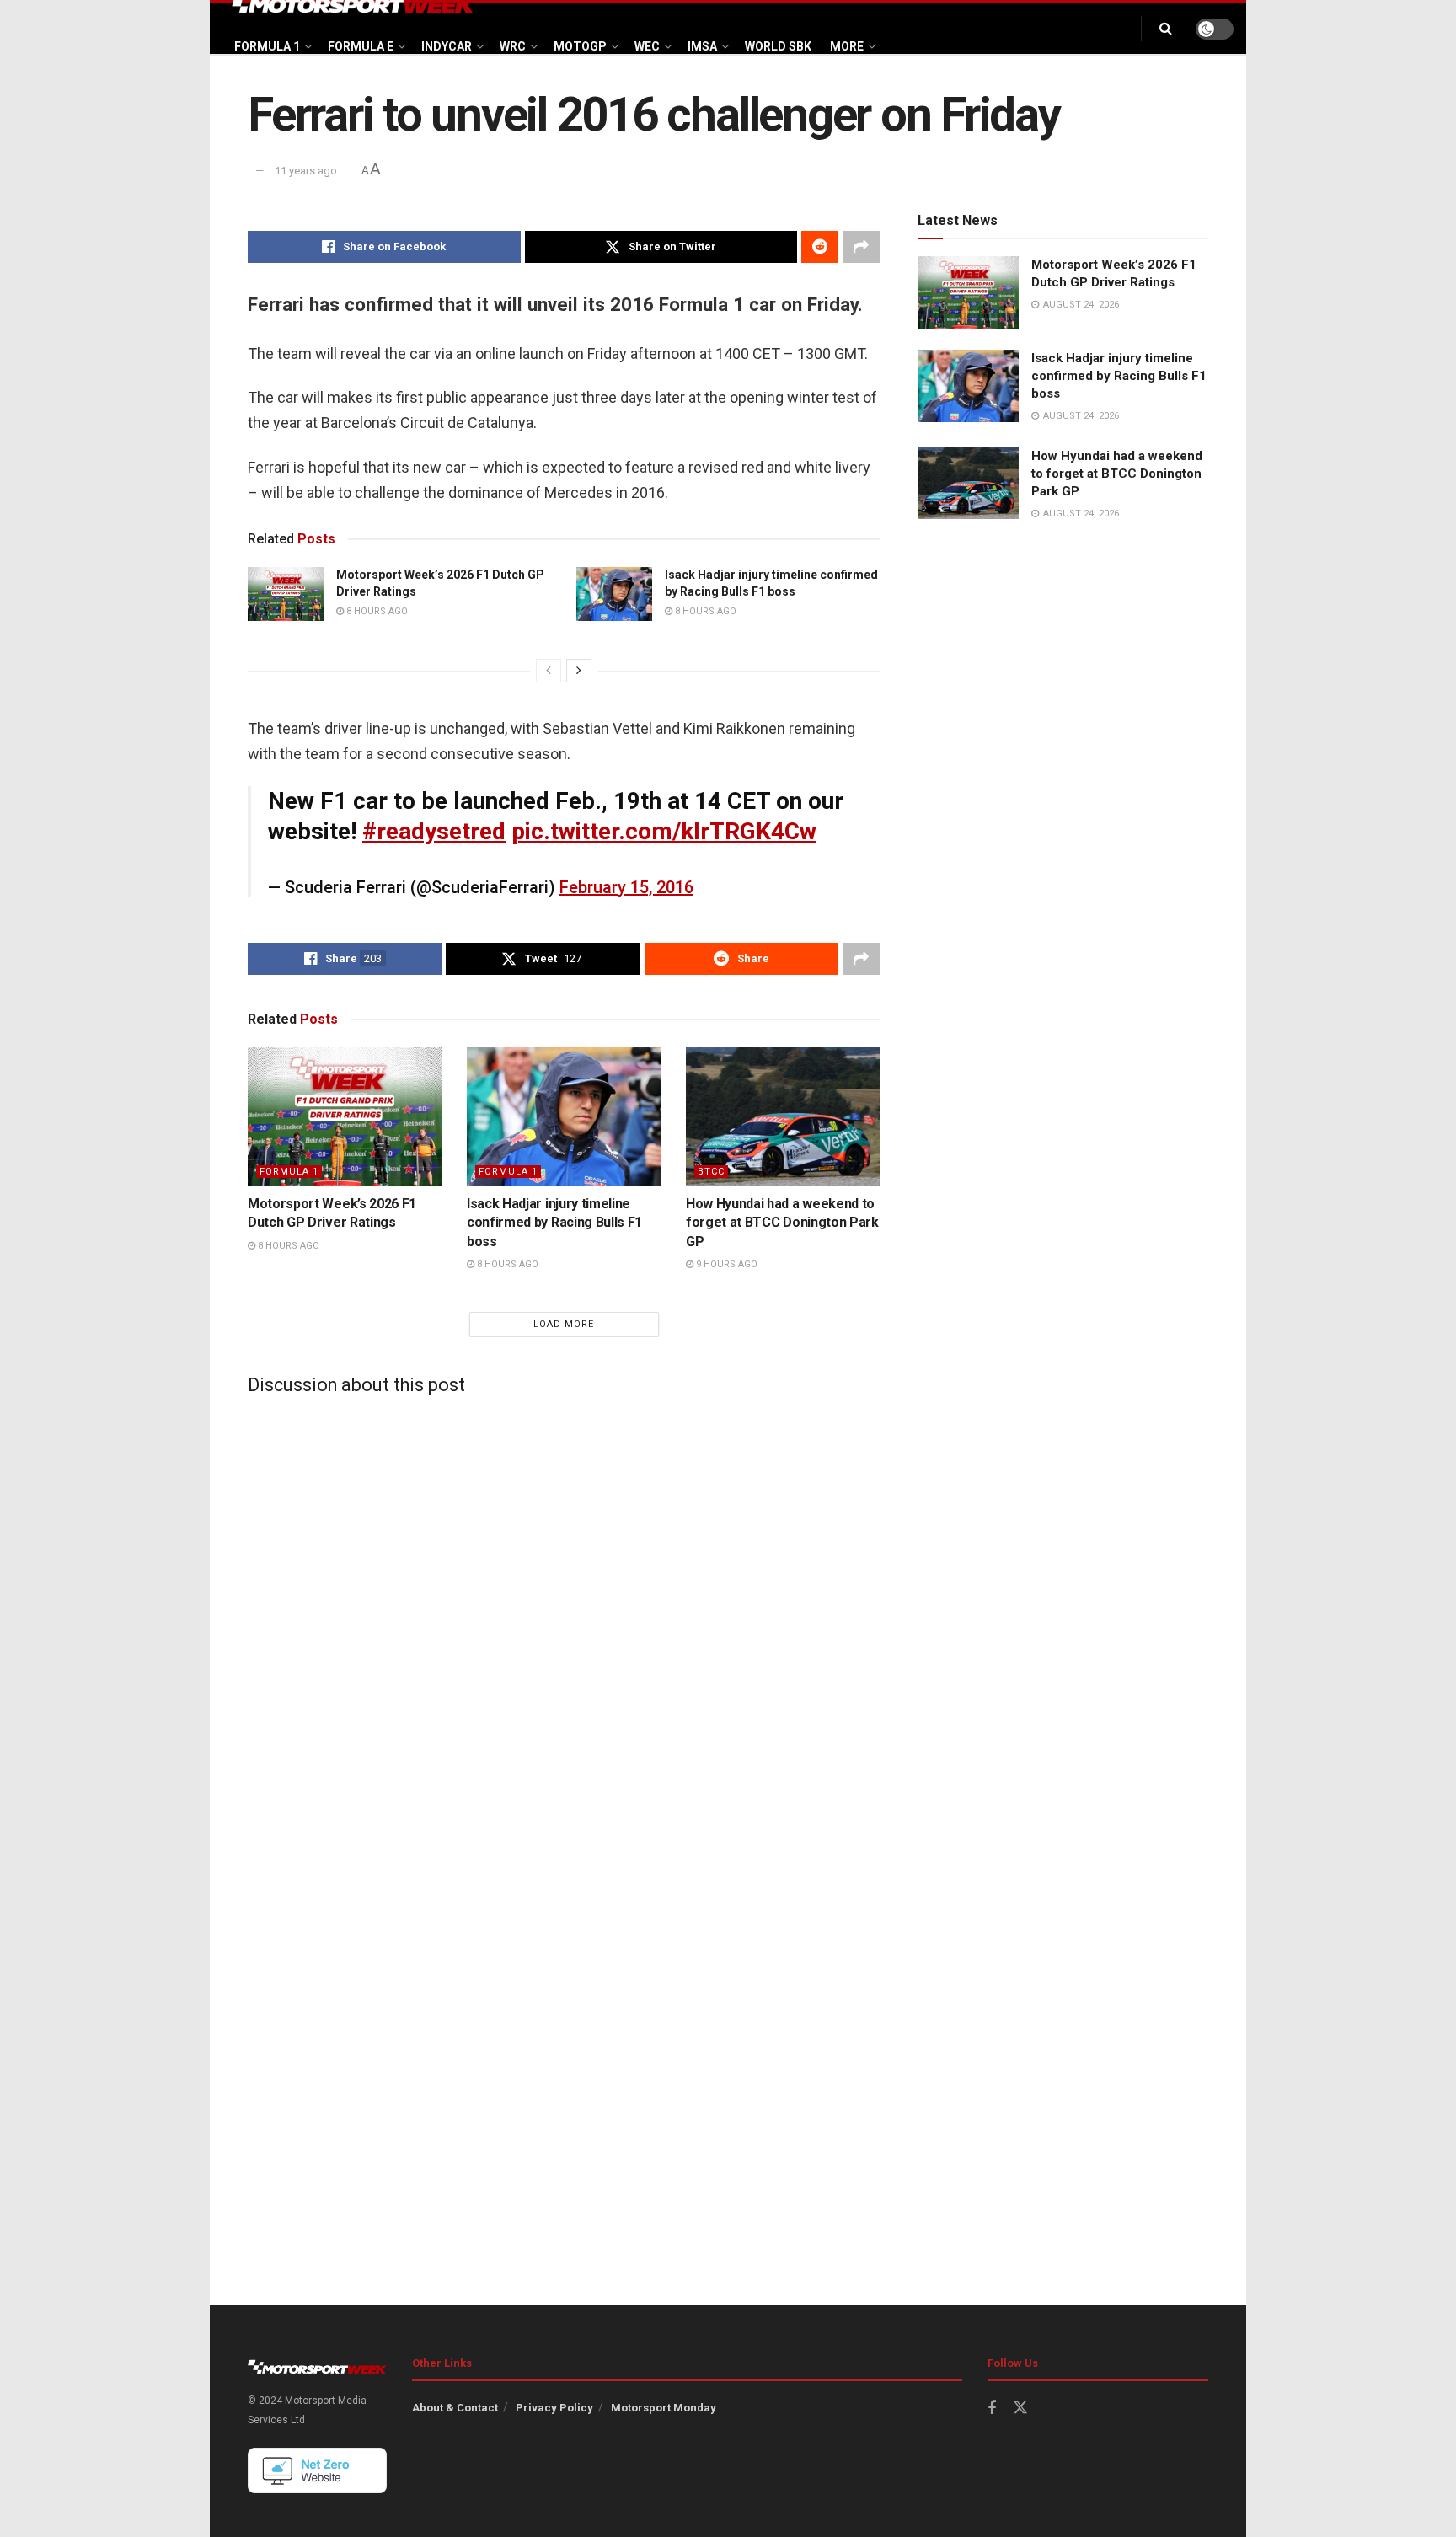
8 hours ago (376, 611)
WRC (513, 46)
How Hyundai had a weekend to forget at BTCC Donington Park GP (782, 1223)
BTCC (711, 1172)
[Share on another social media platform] (861, 247)
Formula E (361, 46)
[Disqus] (564, 1619)
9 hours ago (725, 1264)
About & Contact (455, 2408)
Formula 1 (267, 46)
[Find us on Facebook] (992, 2409)
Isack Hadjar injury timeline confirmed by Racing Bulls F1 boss (554, 1223)
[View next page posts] (579, 671)
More (847, 46)
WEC (647, 46)
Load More (564, 1324)
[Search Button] (1166, 29)
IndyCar (447, 46)
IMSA (702, 46)
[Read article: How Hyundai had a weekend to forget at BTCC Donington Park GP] (783, 1116)
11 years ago (306, 171)
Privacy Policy (554, 2408)
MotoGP (580, 46)
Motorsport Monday (664, 2408)
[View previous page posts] (549, 671)
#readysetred (434, 831)
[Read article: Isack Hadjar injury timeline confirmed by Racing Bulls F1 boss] (614, 594)
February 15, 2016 (626, 887)
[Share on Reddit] (820, 247)
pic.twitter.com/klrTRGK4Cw (664, 831)
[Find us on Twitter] (1020, 2408)
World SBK (778, 46)
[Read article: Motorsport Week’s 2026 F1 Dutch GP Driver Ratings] (286, 594)
